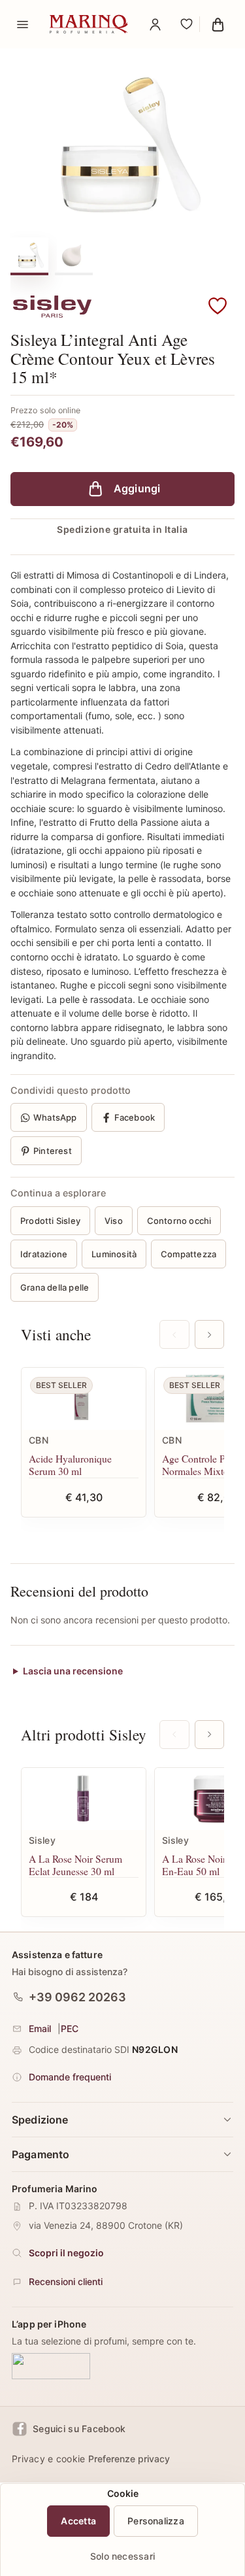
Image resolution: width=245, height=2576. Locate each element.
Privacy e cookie (48, 2459)
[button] (218, 307)
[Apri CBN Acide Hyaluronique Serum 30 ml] (84, 1399)
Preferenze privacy (129, 2459)
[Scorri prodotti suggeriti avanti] (209, 1334)
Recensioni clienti (66, 2282)
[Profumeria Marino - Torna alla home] (89, 24)
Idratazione (44, 1254)
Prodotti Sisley (50, 1221)
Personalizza (156, 2521)
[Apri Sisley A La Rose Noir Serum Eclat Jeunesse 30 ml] (84, 1799)
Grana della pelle (55, 1287)
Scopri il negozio (66, 2253)
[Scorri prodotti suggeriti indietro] (174, 1334)
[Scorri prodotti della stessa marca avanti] (209, 1735)
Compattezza (188, 1254)
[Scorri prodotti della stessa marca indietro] (174, 1735)
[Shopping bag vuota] (218, 24)
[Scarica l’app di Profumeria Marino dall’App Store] (51, 2367)
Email (40, 2028)
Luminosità (114, 1254)
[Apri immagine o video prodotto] (122, 144)
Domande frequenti (70, 2077)
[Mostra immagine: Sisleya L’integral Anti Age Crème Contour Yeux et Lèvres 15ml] (74, 255)
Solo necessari (122, 2556)
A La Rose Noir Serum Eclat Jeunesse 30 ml (75, 1865)
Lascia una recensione (73, 1671)
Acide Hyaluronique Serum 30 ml (70, 1465)
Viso (114, 1221)
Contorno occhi (179, 1221)
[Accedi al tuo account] (155, 24)
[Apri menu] (22, 24)
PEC (70, 2028)
